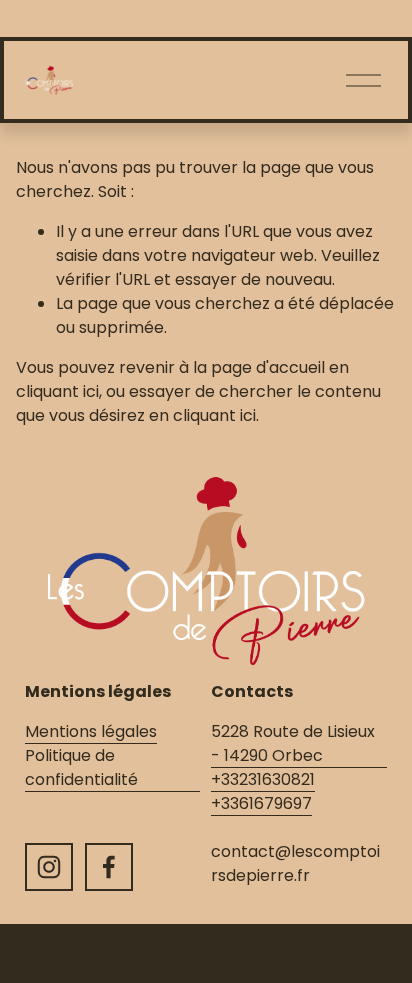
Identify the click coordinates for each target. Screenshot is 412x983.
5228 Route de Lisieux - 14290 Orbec (293, 743)
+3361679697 (261, 803)
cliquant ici (57, 391)
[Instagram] (49, 867)
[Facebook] (109, 867)
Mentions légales (91, 731)
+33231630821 (263, 779)
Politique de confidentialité (81, 767)
